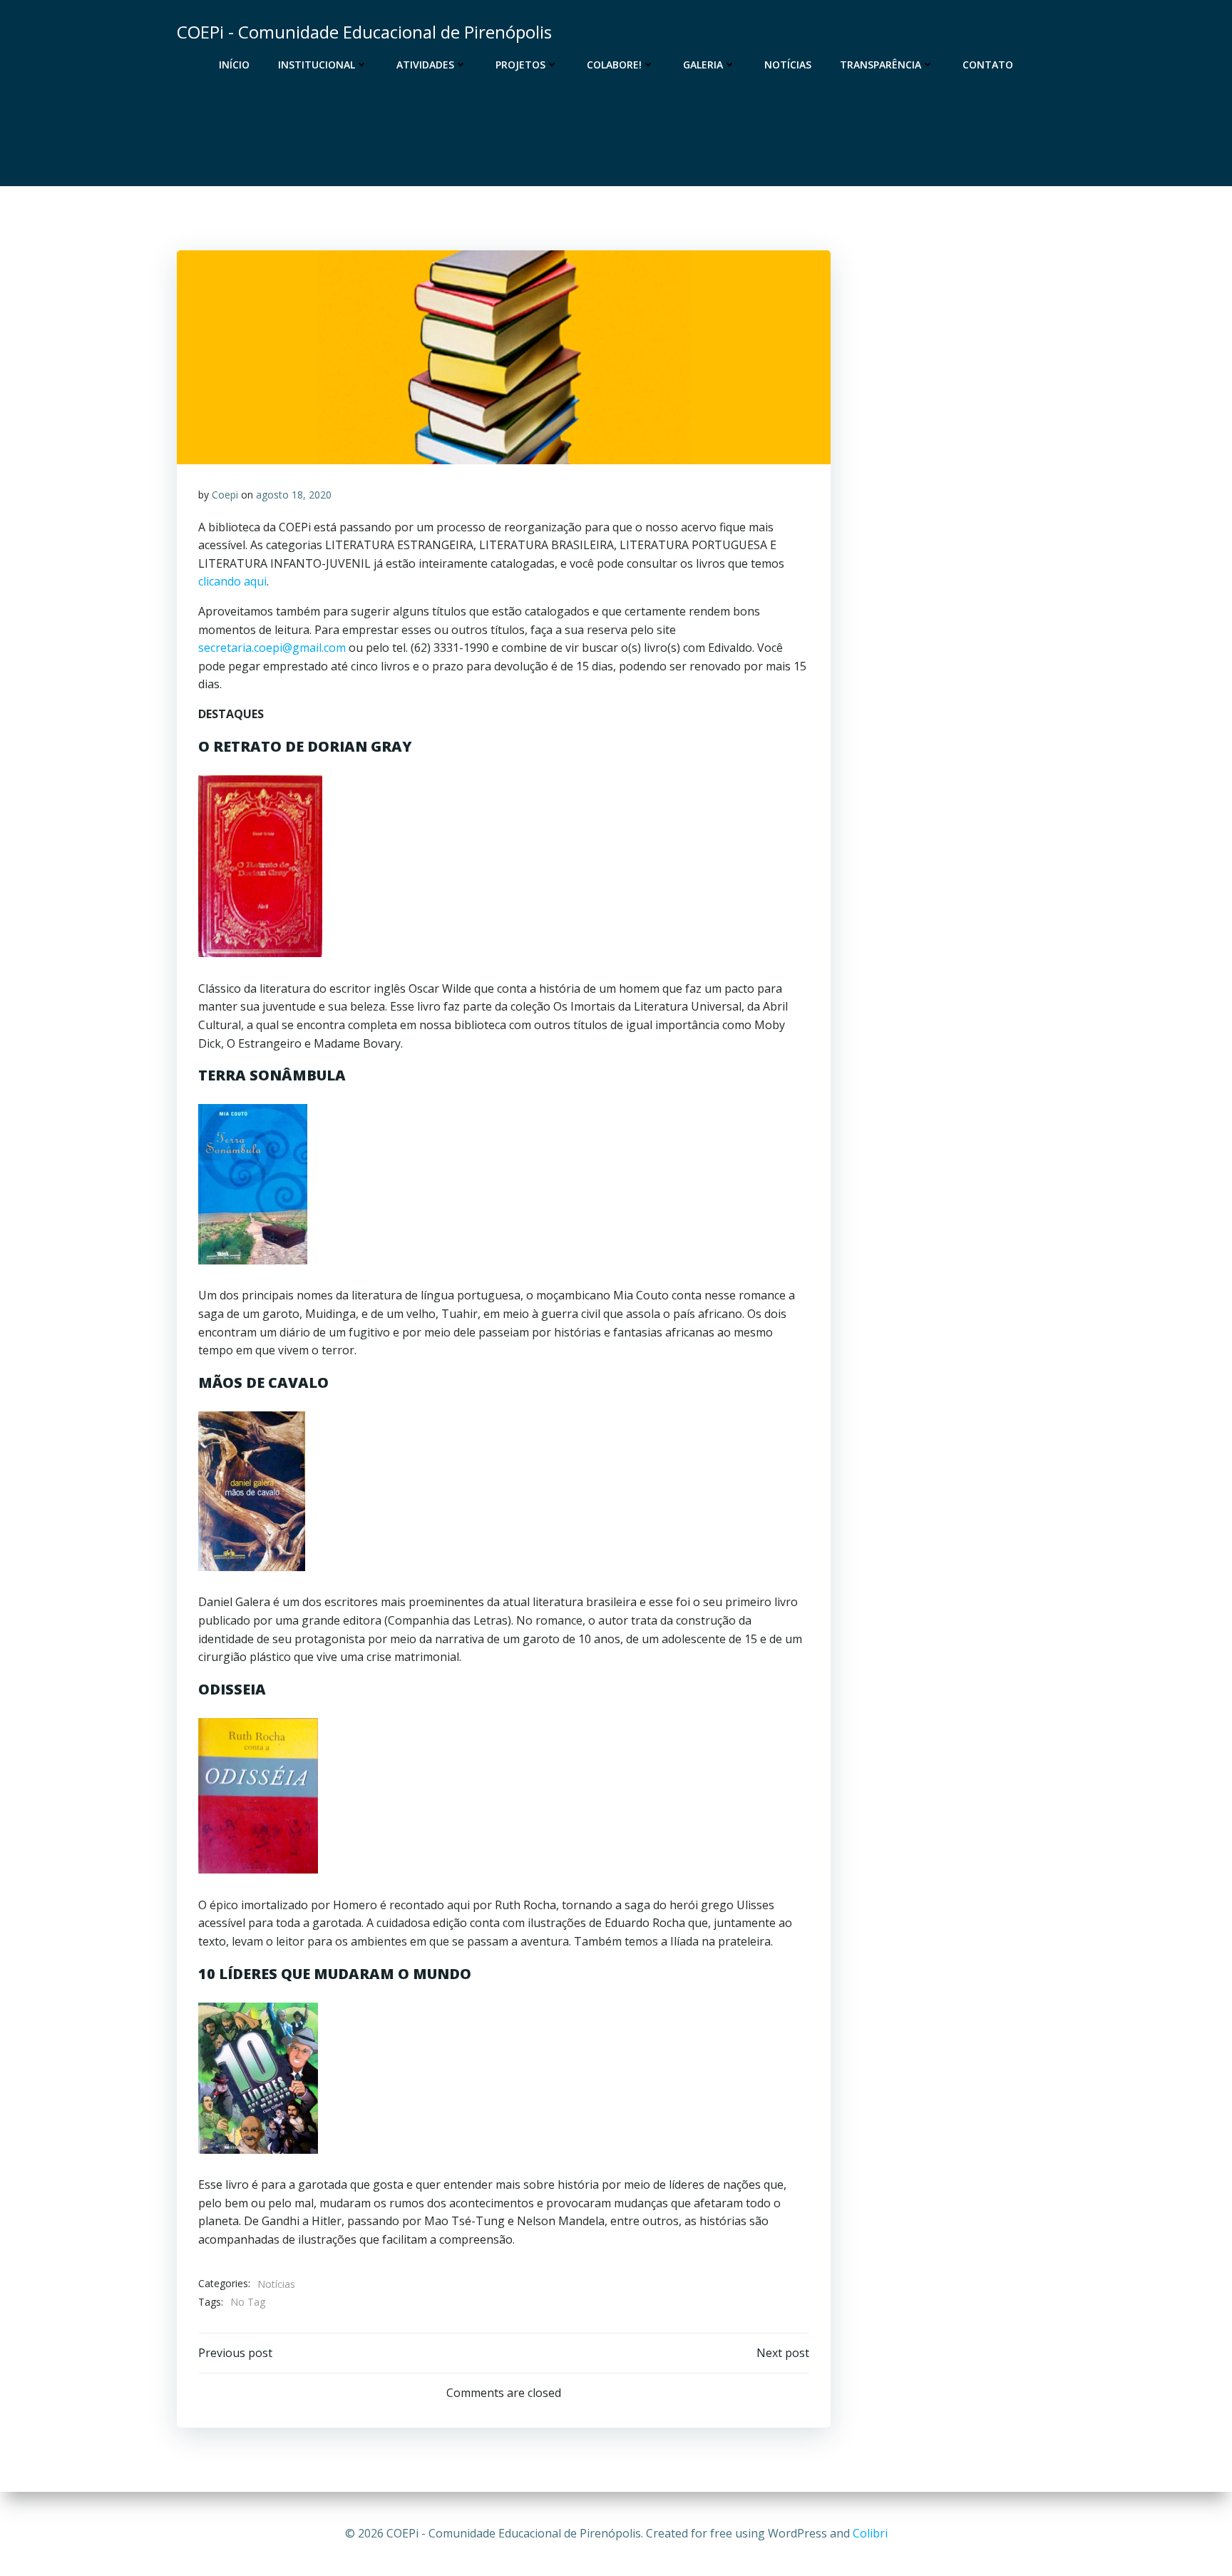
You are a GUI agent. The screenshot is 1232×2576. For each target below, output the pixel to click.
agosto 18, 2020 (294, 495)
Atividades (425, 65)
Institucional (317, 65)
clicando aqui (232, 581)
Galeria (703, 65)
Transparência (881, 65)
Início (234, 65)
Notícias (788, 65)
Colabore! (614, 65)
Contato (988, 65)
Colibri (870, 2533)
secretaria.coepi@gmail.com (272, 648)
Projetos (520, 65)
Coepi (225, 495)
